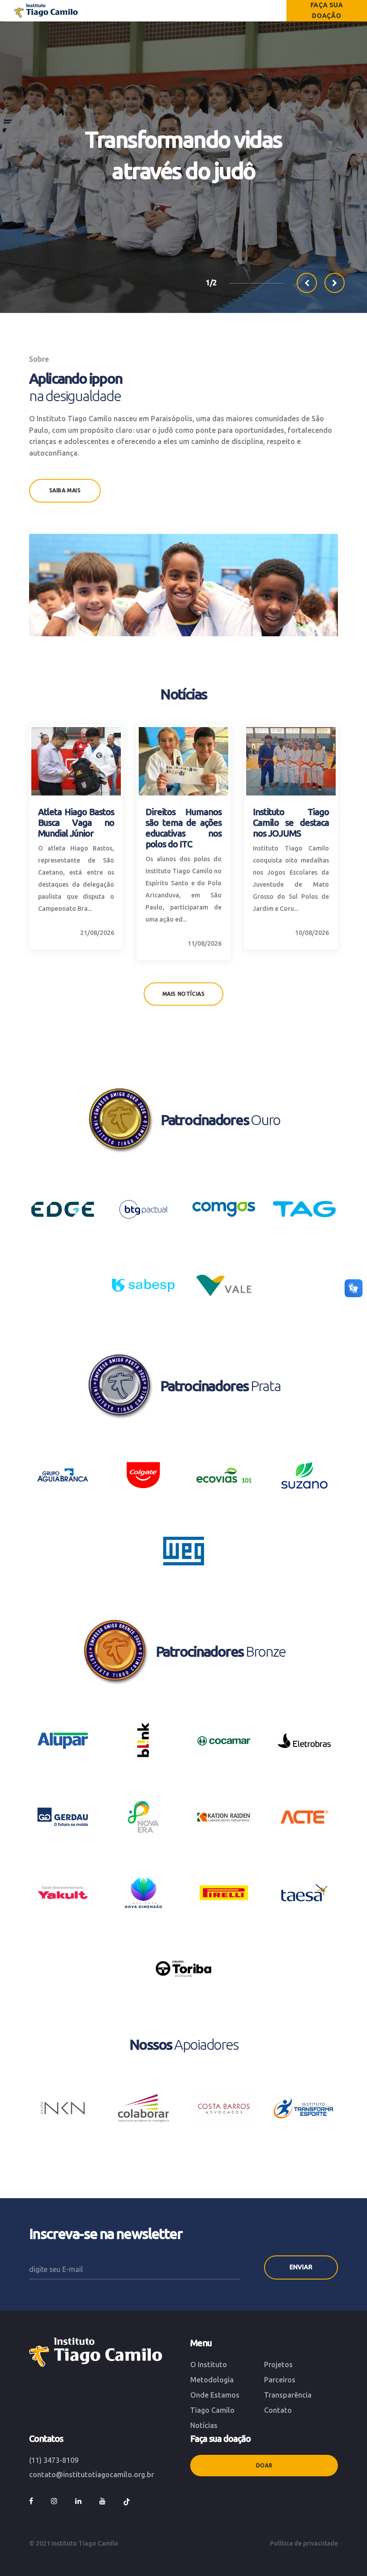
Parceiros (280, 2380)
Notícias (204, 2425)
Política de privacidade (304, 2543)
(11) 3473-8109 (54, 2460)
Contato (278, 2410)
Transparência (288, 2395)
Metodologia (212, 2380)
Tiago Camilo (212, 2410)
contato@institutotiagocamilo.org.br (92, 2474)
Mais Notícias (184, 994)
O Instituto (209, 2365)
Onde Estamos (215, 2395)
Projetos (278, 2365)
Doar (264, 2465)
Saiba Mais (65, 490)
